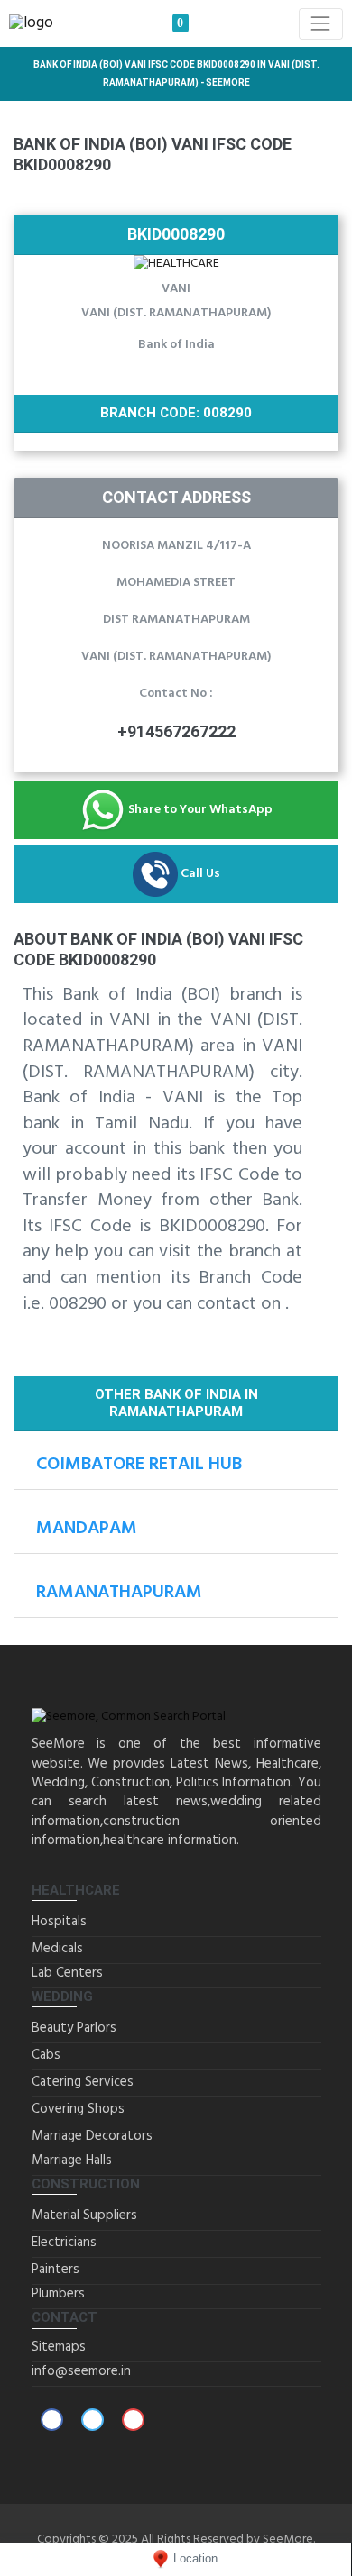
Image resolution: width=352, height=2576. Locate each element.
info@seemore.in (81, 2371)
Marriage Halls (72, 2160)
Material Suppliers (84, 2215)
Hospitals (59, 1922)
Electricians (64, 2243)
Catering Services (83, 2082)
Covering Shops (78, 2109)
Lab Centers (67, 1973)
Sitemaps (59, 2347)
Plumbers (58, 2294)
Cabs (46, 2055)
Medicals (57, 1949)
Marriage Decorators (92, 2136)
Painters (56, 2270)
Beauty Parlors (74, 2028)
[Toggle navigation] (321, 24)
